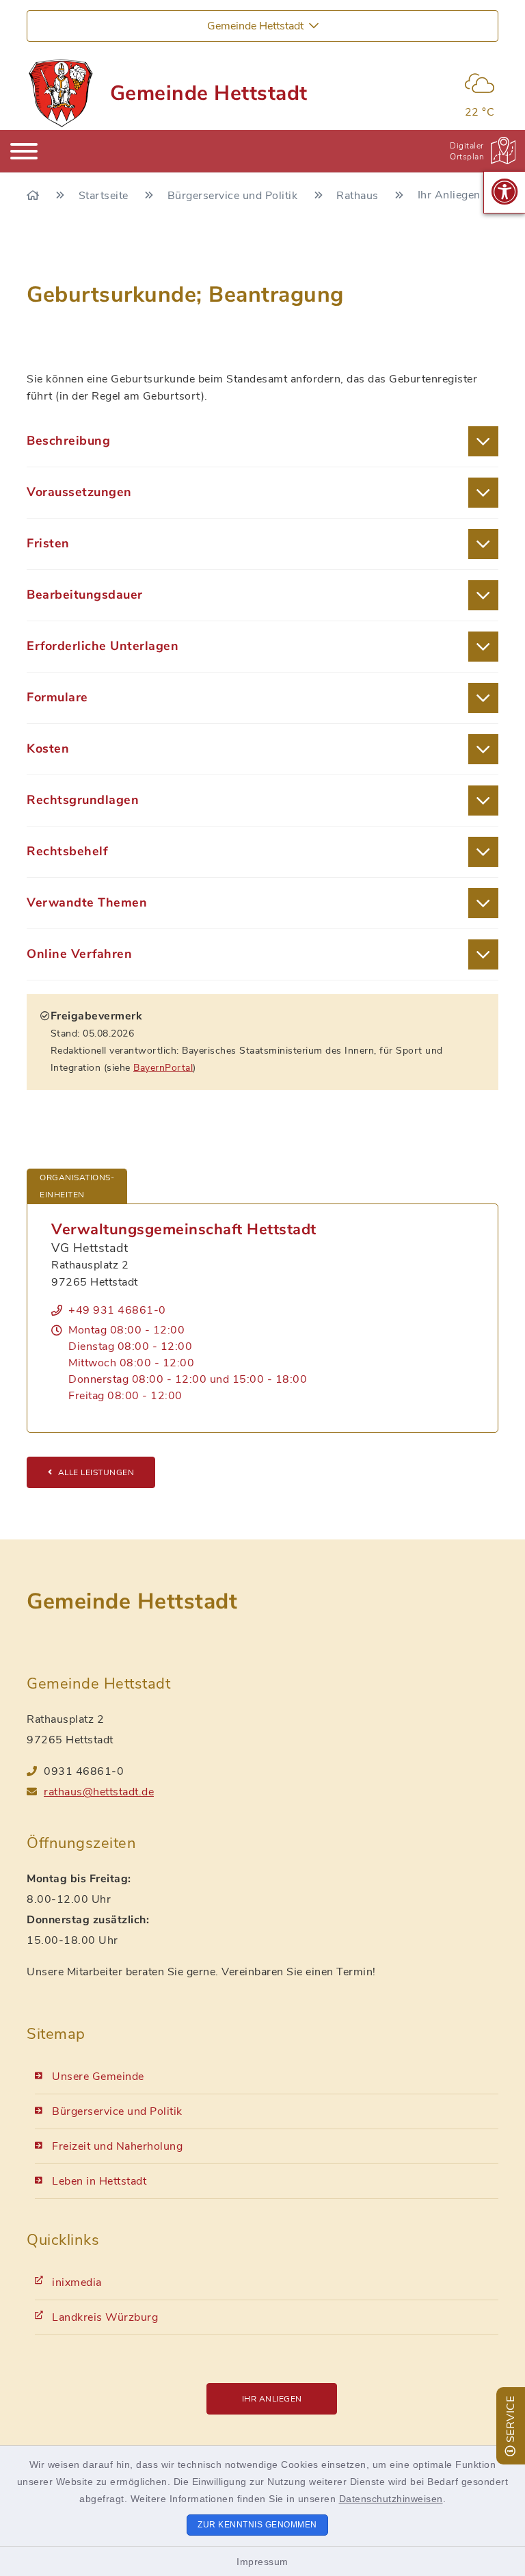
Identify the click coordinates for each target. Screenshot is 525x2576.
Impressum (262, 2562)
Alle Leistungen (96, 1472)
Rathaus (359, 196)
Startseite (105, 196)
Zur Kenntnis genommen (257, 2525)
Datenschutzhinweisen (391, 2499)
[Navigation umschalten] (24, 151)
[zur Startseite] (60, 93)
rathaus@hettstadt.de (99, 1792)
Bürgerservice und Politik (234, 196)
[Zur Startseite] (35, 196)
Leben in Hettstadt (99, 2181)
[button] (504, 192)
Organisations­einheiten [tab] (77, 1186)
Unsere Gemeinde (98, 2077)
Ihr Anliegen (272, 2399)
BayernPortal (163, 1068)
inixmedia (77, 2282)
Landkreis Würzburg (105, 2317)
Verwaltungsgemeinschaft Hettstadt (184, 1230)
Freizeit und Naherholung (117, 2146)
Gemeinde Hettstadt (209, 93)
